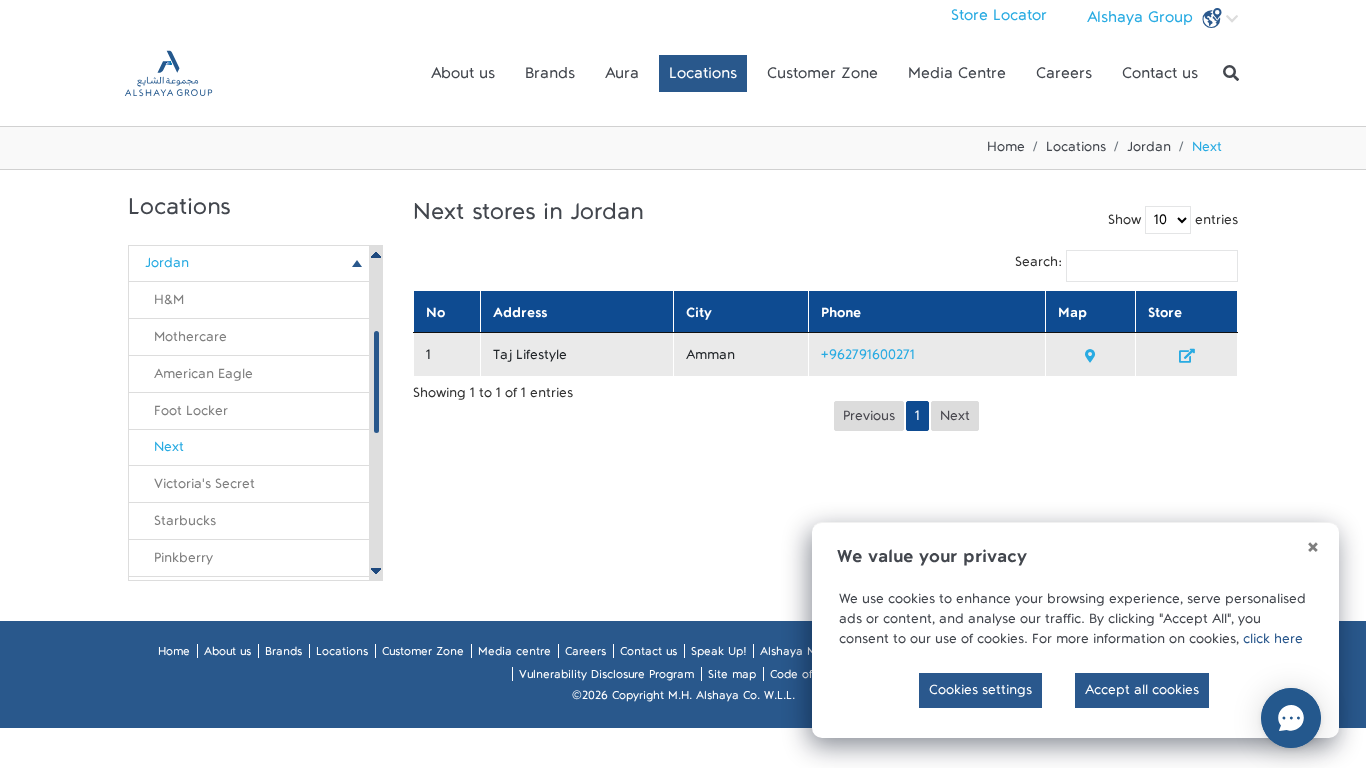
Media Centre (957, 78)
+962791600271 (868, 359)
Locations (703, 78)
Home (1006, 151)
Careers (1064, 78)
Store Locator (999, 20)
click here (1273, 643)
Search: (1039, 266)
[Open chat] (1291, 718)
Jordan (1149, 151)
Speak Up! (718, 655)
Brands (550, 78)
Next (169, 451)
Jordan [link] (167, 267)
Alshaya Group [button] (1142, 22)
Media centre (514, 655)
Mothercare (190, 341)
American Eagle (203, 378)
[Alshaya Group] (168, 73)
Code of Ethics (808, 678)
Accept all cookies (1142, 694)
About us (463, 78)
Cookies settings (980, 694)
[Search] (1231, 74)
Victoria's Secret (204, 488)
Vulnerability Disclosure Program (606, 678)
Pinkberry (183, 562)
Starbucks (185, 525)
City (699, 317)
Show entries (1173, 224)
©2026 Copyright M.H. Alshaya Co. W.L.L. (683, 699)
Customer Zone (822, 78)
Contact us (1160, 78)
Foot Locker (191, 415)
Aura (622, 78)
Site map (732, 678)
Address (520, 317)
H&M (169, 304)
